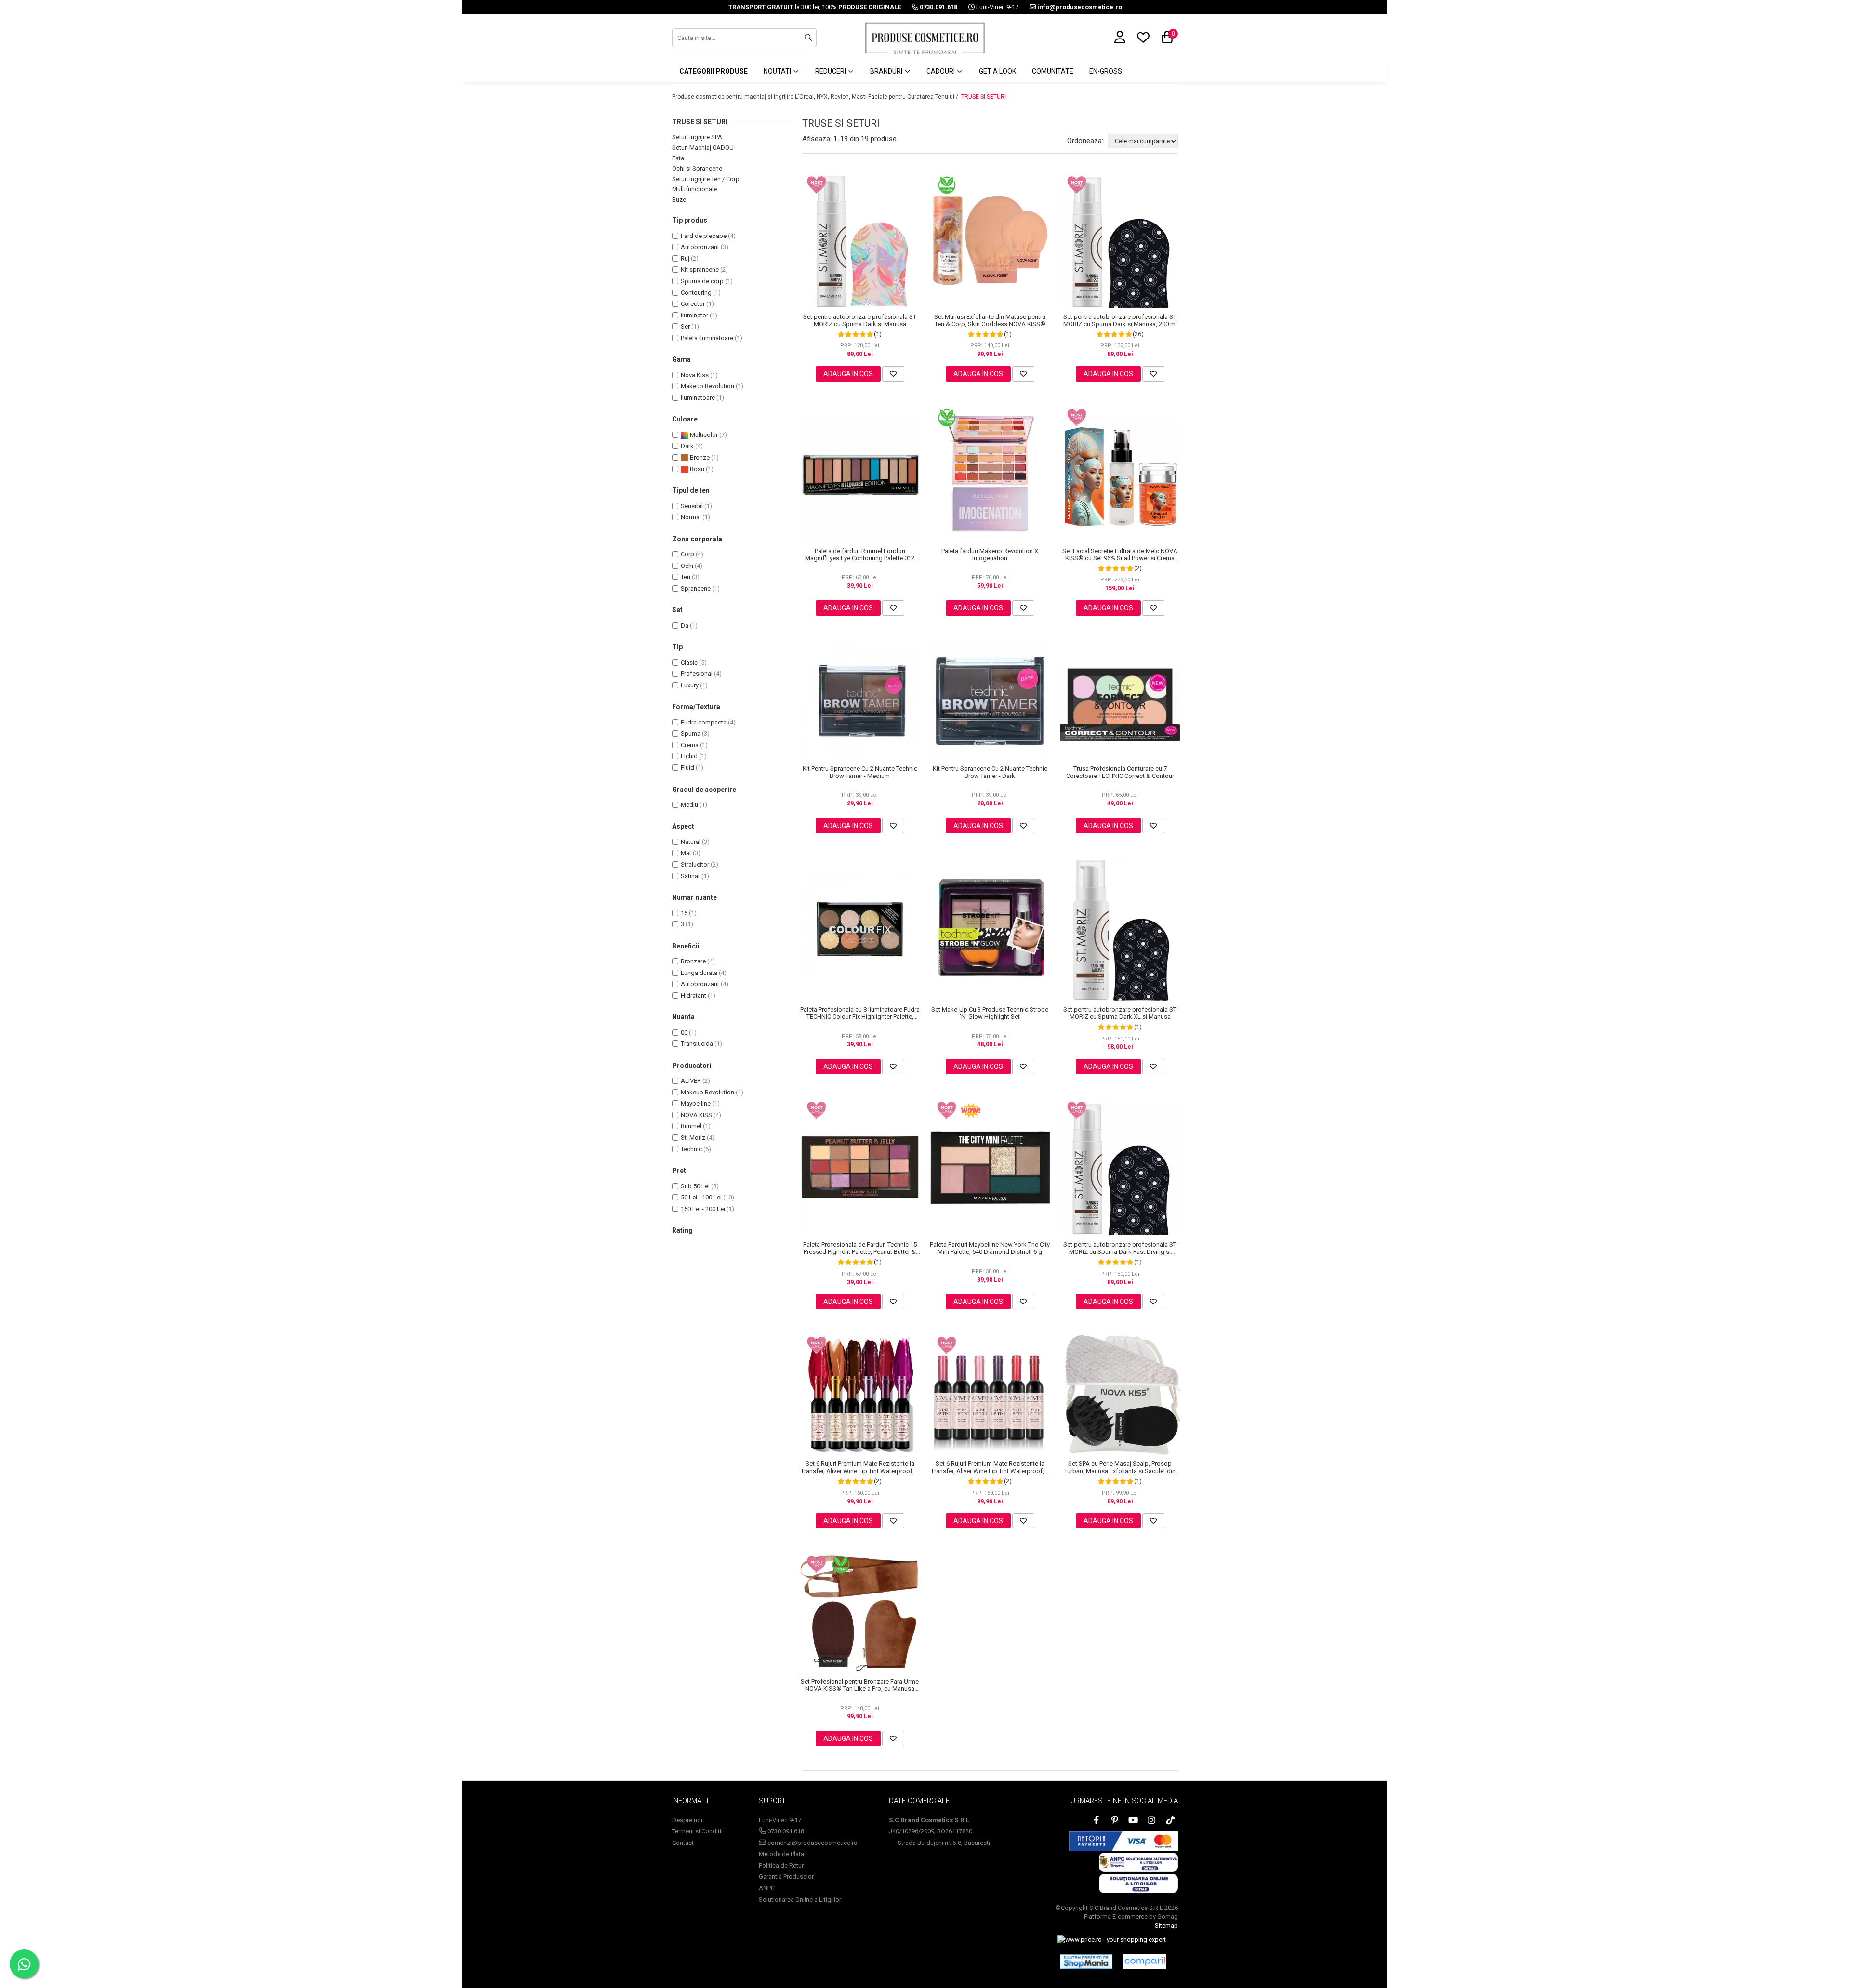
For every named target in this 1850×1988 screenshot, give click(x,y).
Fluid (687, 768)
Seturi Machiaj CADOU (703, 148)
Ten (686, 577)
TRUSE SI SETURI (984, 97)
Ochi (687, 566)
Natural (691, 842)
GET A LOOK (998, 71)
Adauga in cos (848, 374)
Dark (687, 446)
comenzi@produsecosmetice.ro (812, 1843)
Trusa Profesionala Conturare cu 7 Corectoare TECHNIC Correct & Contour (1120, 772)
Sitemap (1166, 1926)
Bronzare (693, 961)
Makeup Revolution (707, 386)
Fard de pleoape (704, 236)
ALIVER (691, 1081)
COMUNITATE (1053, 71)
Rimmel (691, 1126)
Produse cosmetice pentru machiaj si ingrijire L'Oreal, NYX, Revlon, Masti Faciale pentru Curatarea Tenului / (816, 97)
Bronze (699, 457)
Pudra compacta (704, 722)
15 (684, 913)
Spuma (691, 733)
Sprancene (696, 588)
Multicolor (703, 435)
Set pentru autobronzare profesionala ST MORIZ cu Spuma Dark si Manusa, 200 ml (1120, 320)
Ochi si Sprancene (697, 168)
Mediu (689, 805)
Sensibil (692, 506)
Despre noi (687, 1820)
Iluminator (694, 315)
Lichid (689, 756)
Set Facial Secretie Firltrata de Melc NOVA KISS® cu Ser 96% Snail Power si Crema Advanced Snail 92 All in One (1120, 554)
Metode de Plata (781, 1854)
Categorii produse (714, 71)
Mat (686, 853)
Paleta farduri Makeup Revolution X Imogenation (990, 554)
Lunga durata (699, 973)
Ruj (685, 258)
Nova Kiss (695, 375)
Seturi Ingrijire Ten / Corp (706, 179)
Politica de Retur (781, 1865)
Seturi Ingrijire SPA (697, 137)
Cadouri (941, 71)
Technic (691, 1149)
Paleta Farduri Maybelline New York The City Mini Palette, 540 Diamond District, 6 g (990, 1248)
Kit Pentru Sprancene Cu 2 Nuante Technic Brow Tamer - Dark (990, 772)
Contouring (696, 293)
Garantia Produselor (786, 1876)
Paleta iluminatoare (707, 338)
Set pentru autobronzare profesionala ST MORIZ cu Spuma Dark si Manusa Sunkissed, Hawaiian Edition (860, 320)
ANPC (767, 1888)
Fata (678, 158)
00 (684, 1033)
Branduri (887, 71)
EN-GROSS (1106, 71)
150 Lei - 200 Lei (703, 1209)
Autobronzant (700, 247)
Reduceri (831, 71)
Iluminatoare (698, 398)
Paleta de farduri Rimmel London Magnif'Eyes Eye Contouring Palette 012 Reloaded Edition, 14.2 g (860, 554)
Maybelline (696, 1103)
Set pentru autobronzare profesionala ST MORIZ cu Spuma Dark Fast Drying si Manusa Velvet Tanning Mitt (1120, 1248)
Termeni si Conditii (697, 1831)
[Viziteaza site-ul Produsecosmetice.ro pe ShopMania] (1086, 1962)
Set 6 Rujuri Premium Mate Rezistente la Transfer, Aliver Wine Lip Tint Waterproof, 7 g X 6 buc (860, 1467)
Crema (690, 745)
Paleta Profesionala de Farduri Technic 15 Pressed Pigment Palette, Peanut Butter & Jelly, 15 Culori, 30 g (860, 1248)
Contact (683, 1843)
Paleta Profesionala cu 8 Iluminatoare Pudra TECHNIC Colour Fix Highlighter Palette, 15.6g (860, 1013)
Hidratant (694, 995)
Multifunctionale (694, 189)
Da (685, 625)
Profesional (697, 674)
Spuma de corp (702, 281)
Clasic (689, 663)
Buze (679, 200)
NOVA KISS (696, 1115)
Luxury (690, 685)
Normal (691, 517)
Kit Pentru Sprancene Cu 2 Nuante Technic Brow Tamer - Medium (860, 772)
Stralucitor (695, 864)
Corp (687, 554)
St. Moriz (693, 1138)
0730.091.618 (785, 1831)
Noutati (778, 71)
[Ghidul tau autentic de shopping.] (1145, 1961)
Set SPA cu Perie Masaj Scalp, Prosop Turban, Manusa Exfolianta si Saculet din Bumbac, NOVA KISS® (1120, 1467)
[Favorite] (893, 374)
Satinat (690, 876)
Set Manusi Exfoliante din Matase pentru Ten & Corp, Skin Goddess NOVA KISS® (990, 320)
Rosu (696, 469)
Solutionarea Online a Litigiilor (800, 1900)
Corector (693, 304)
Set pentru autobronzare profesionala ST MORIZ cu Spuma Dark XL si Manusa (1120, 1013)
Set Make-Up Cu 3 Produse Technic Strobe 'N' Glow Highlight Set (990, 1013)
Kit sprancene (700, 270)
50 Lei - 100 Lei (701, 1197)
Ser (685, 326)
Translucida (697, 1044)
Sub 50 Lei (695, 1186)
